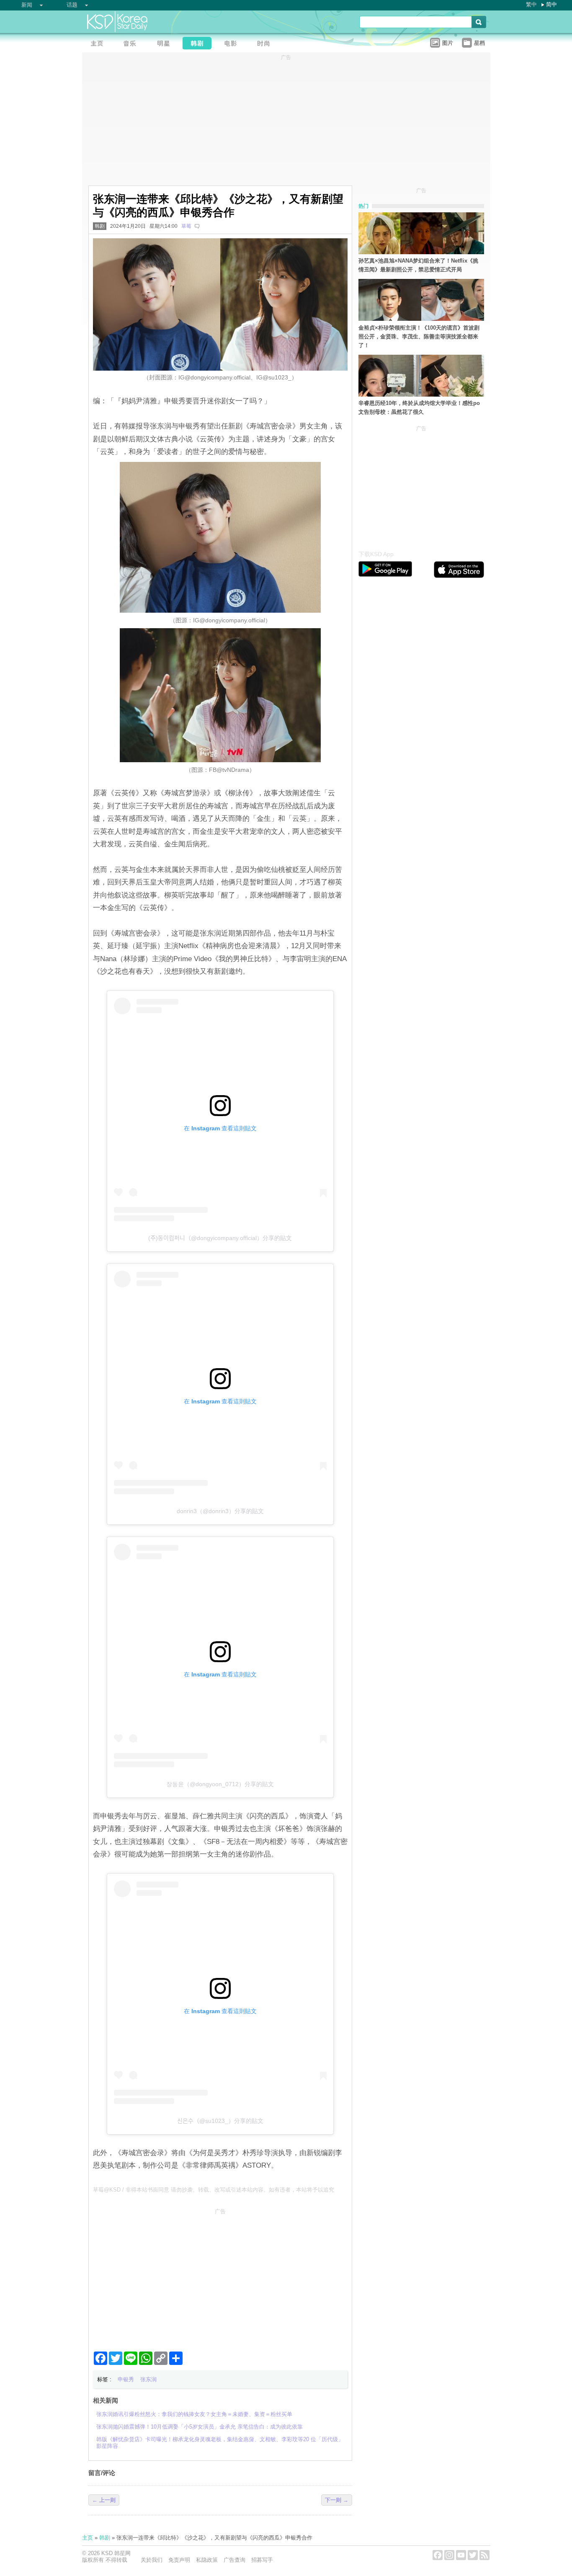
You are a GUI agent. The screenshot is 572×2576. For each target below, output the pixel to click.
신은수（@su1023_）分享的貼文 (220, 2121)
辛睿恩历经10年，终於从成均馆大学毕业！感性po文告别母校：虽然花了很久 (419, 407)
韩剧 (100, 226)
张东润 (148, 2379)
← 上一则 (104, 2500)
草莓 (186, 226)
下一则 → (337, 2500)
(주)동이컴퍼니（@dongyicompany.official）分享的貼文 (220, 1238)
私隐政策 (207, 2560)
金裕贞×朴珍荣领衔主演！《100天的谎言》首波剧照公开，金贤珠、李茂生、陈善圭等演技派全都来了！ (419, 337)
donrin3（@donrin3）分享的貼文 (220, 1511)
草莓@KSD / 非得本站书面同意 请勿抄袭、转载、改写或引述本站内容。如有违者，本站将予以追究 (214, 2190)
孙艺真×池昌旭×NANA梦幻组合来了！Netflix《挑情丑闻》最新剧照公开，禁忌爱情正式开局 (418, 265)
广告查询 (234, 2560)
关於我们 (152, 2560)
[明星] (166, 44)
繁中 (531, 4)
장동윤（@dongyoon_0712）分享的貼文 (220, 1784)
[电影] (233, 44)
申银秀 (126, 2379)
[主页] (99, 44)
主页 (88, 2538)
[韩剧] (199, 44)
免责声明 (179, 2560)
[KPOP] (132, 44)
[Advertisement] (220, 2277)
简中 (551, 4)
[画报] (266, 44)
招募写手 (262, 2560)
